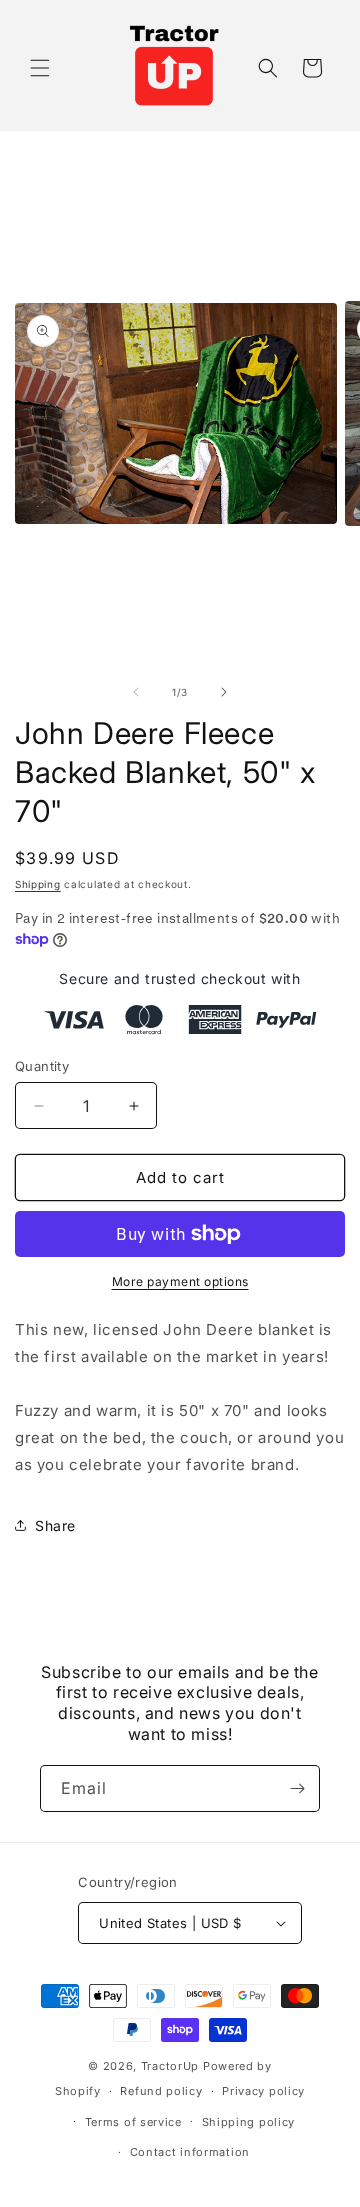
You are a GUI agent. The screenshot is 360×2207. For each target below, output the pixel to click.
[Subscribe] (297, 1788)
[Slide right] (224, 692)
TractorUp (170, 2066)
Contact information (190, 2152)
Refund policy (161, 2091)
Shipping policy (249, 2122)
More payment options (180, 1281)
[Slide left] (136, 692)
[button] (40, 68)
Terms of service (133, 2122)
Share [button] (55, 1525)
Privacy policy (263, 2091)
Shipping (38, 884)
